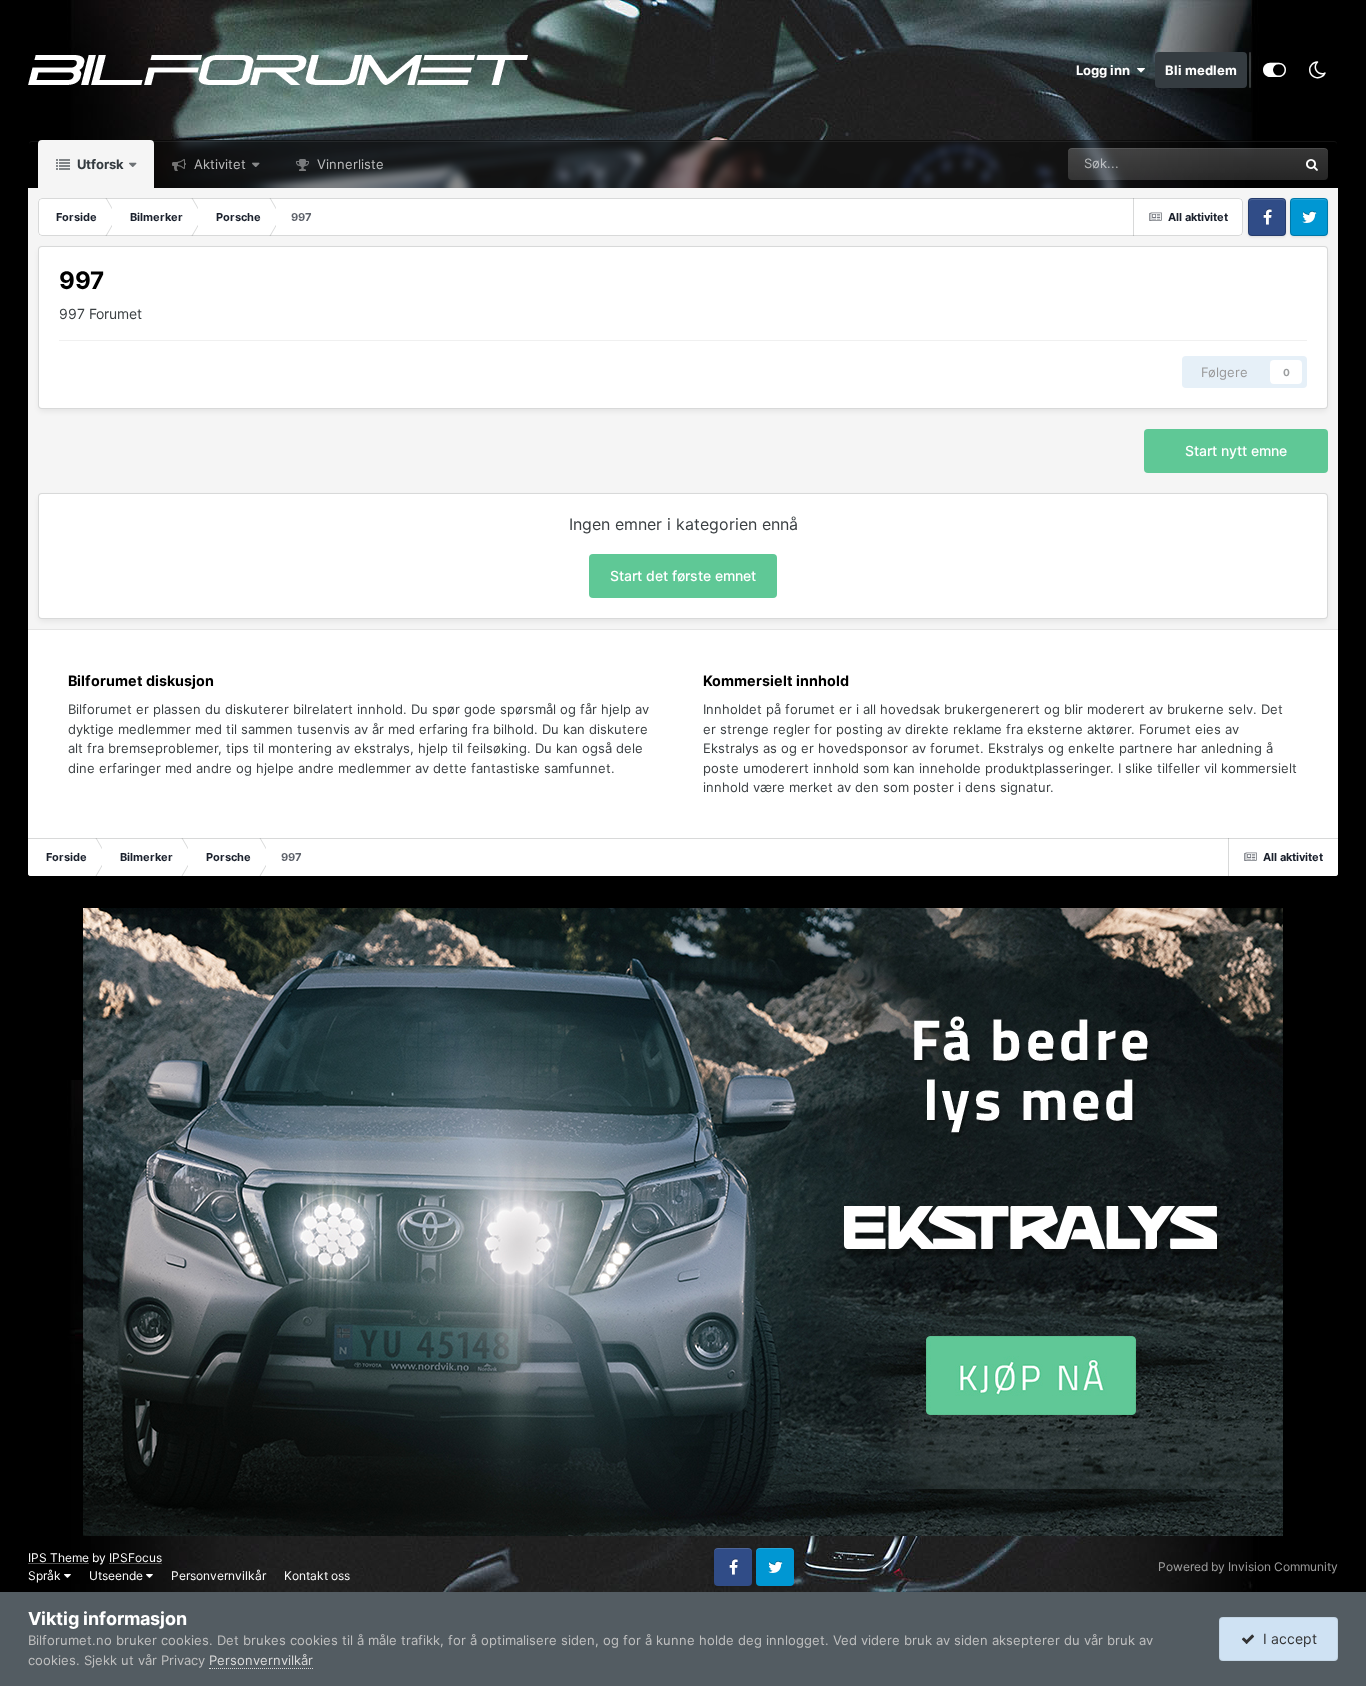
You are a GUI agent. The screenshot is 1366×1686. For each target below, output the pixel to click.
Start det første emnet (683, 575)
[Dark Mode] (1317, 70)
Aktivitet (218, 164)
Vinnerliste (348, 164)
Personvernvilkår (218, 1575)
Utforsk (99, 164)
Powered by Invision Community (1248, 1566)
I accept (1286, 1638)
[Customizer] (1274, 70)
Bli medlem (1201, 70)
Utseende (117, 1575)
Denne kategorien (1219, 163)
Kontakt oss (317, 1575)
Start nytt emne (1236, 450)
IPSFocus (135, 1557)
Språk (46, 1575)
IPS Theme (58, 1557)
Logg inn (1106, 70)
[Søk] (1312, 164)
